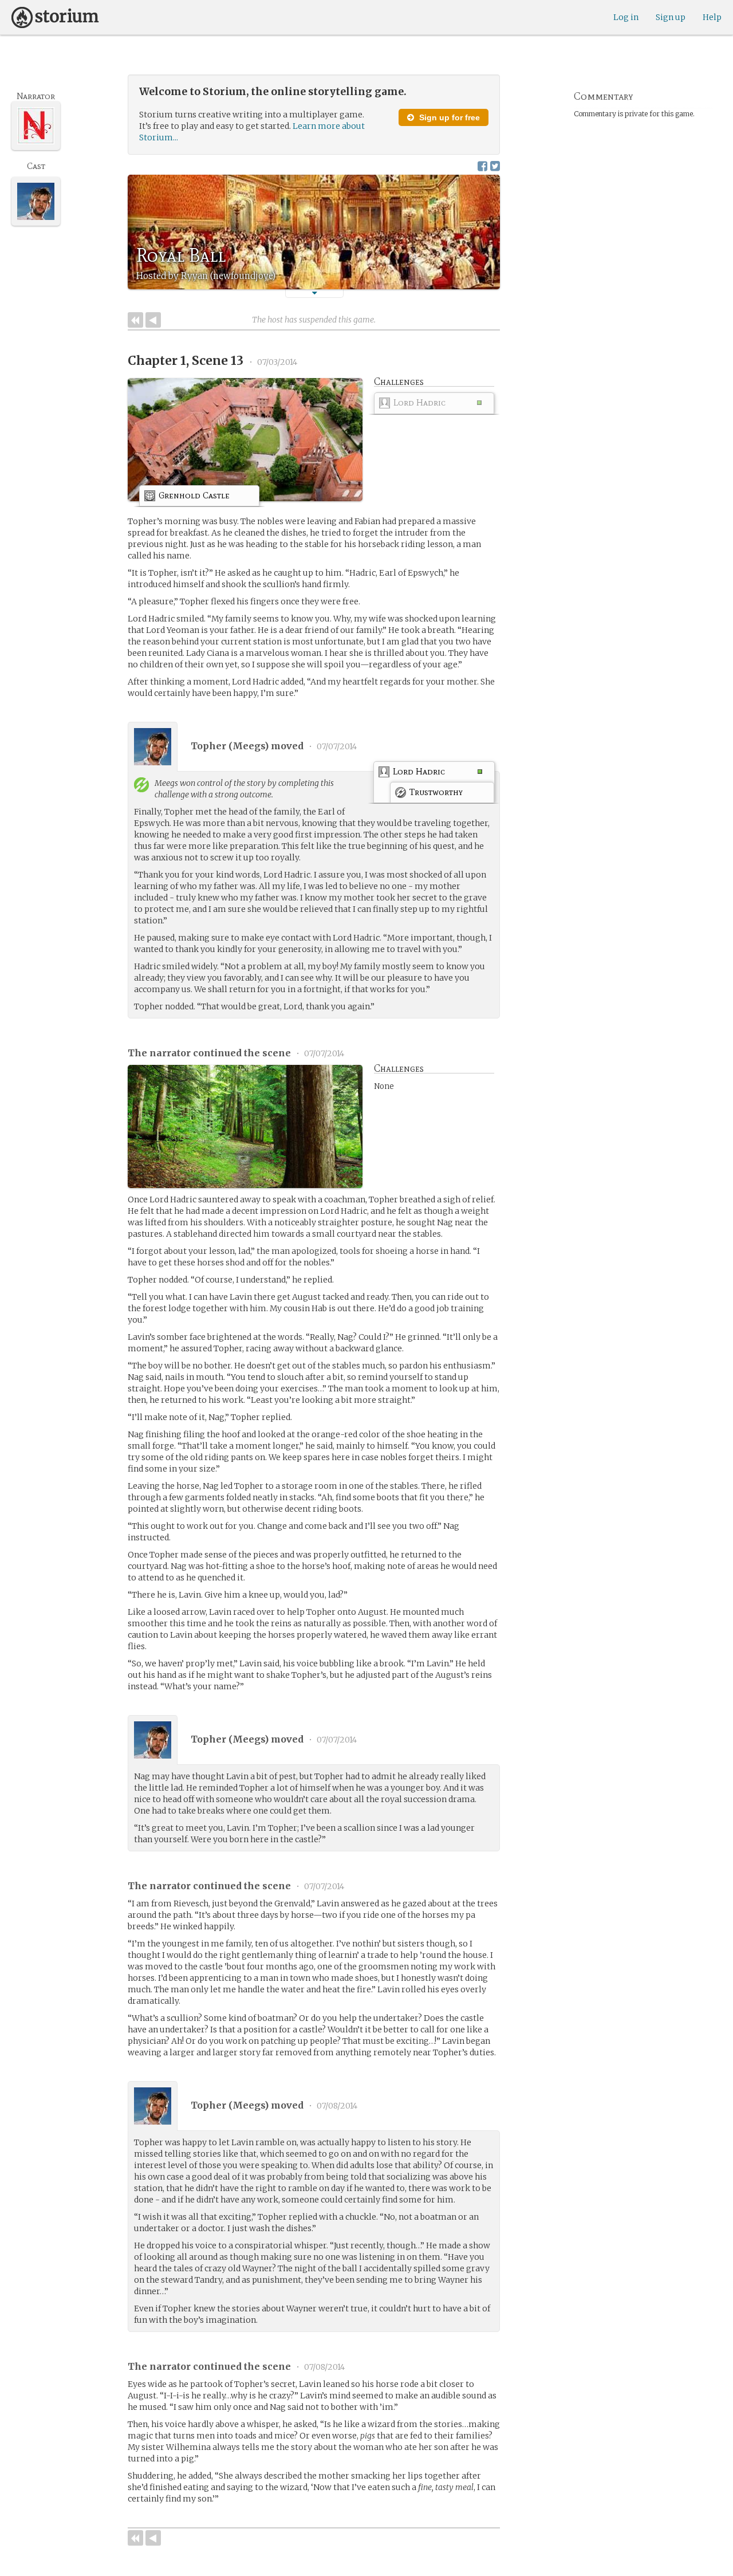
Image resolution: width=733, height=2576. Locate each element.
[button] (314, 293)
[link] (434, 405)
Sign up (671, 17)
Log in (626, 17)
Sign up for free (448, 117)
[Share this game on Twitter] (495, 166)
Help (712, 17)
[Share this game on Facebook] (482, 166)
